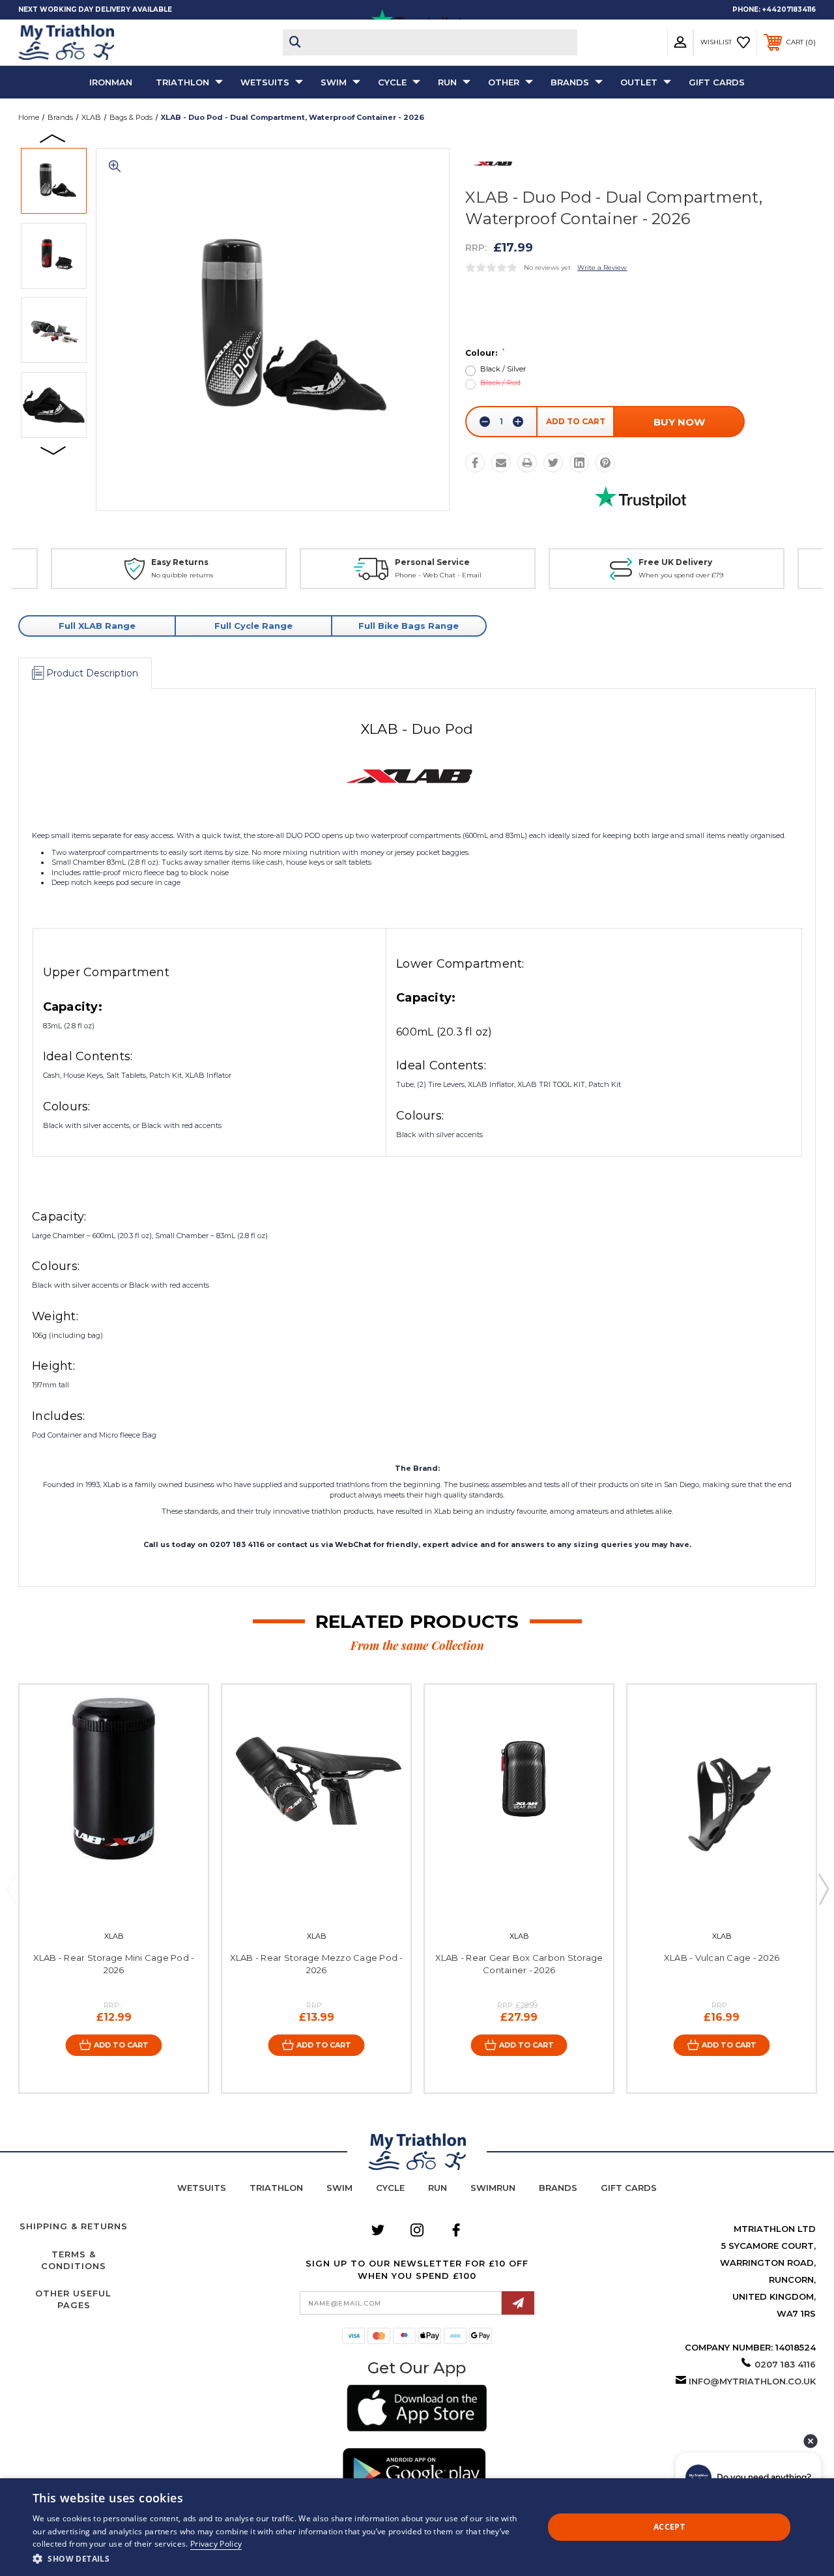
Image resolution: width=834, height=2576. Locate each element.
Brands (570, 82)
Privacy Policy (216, 2544)
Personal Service (432, 562)
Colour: (485, 353)
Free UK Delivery (675, 562)
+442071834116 (789, 9)
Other (504, 82)
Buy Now (679, 422)
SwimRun (493, 2188)
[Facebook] (475, 463)
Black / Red (500, 383)
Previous (53, 137)
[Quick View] (100, 1900)
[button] (417, 2410)
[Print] (527, 463)
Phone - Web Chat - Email (438, 575)
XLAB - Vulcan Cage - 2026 (722, 1958)
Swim (334, 82)
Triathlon (182, 82)
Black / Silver (503, 369)
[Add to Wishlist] (127, 1900)
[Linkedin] (579, 463)
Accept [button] (669, 2527)
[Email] (501, 463)
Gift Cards (717, 82)
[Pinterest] (605, 463)
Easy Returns (180, 562)
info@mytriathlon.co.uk (752, 2381)
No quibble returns (182, 575)
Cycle (392, 82)
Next (53, 450)
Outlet (639, 82)
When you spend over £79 (681, 575)
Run (447, 82)
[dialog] (417, 2527)
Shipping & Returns (74, 2226)
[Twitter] (553, 463)
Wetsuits (265, 82)
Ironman (111, 82)
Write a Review (602, 268)
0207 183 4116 (785, 2364)
